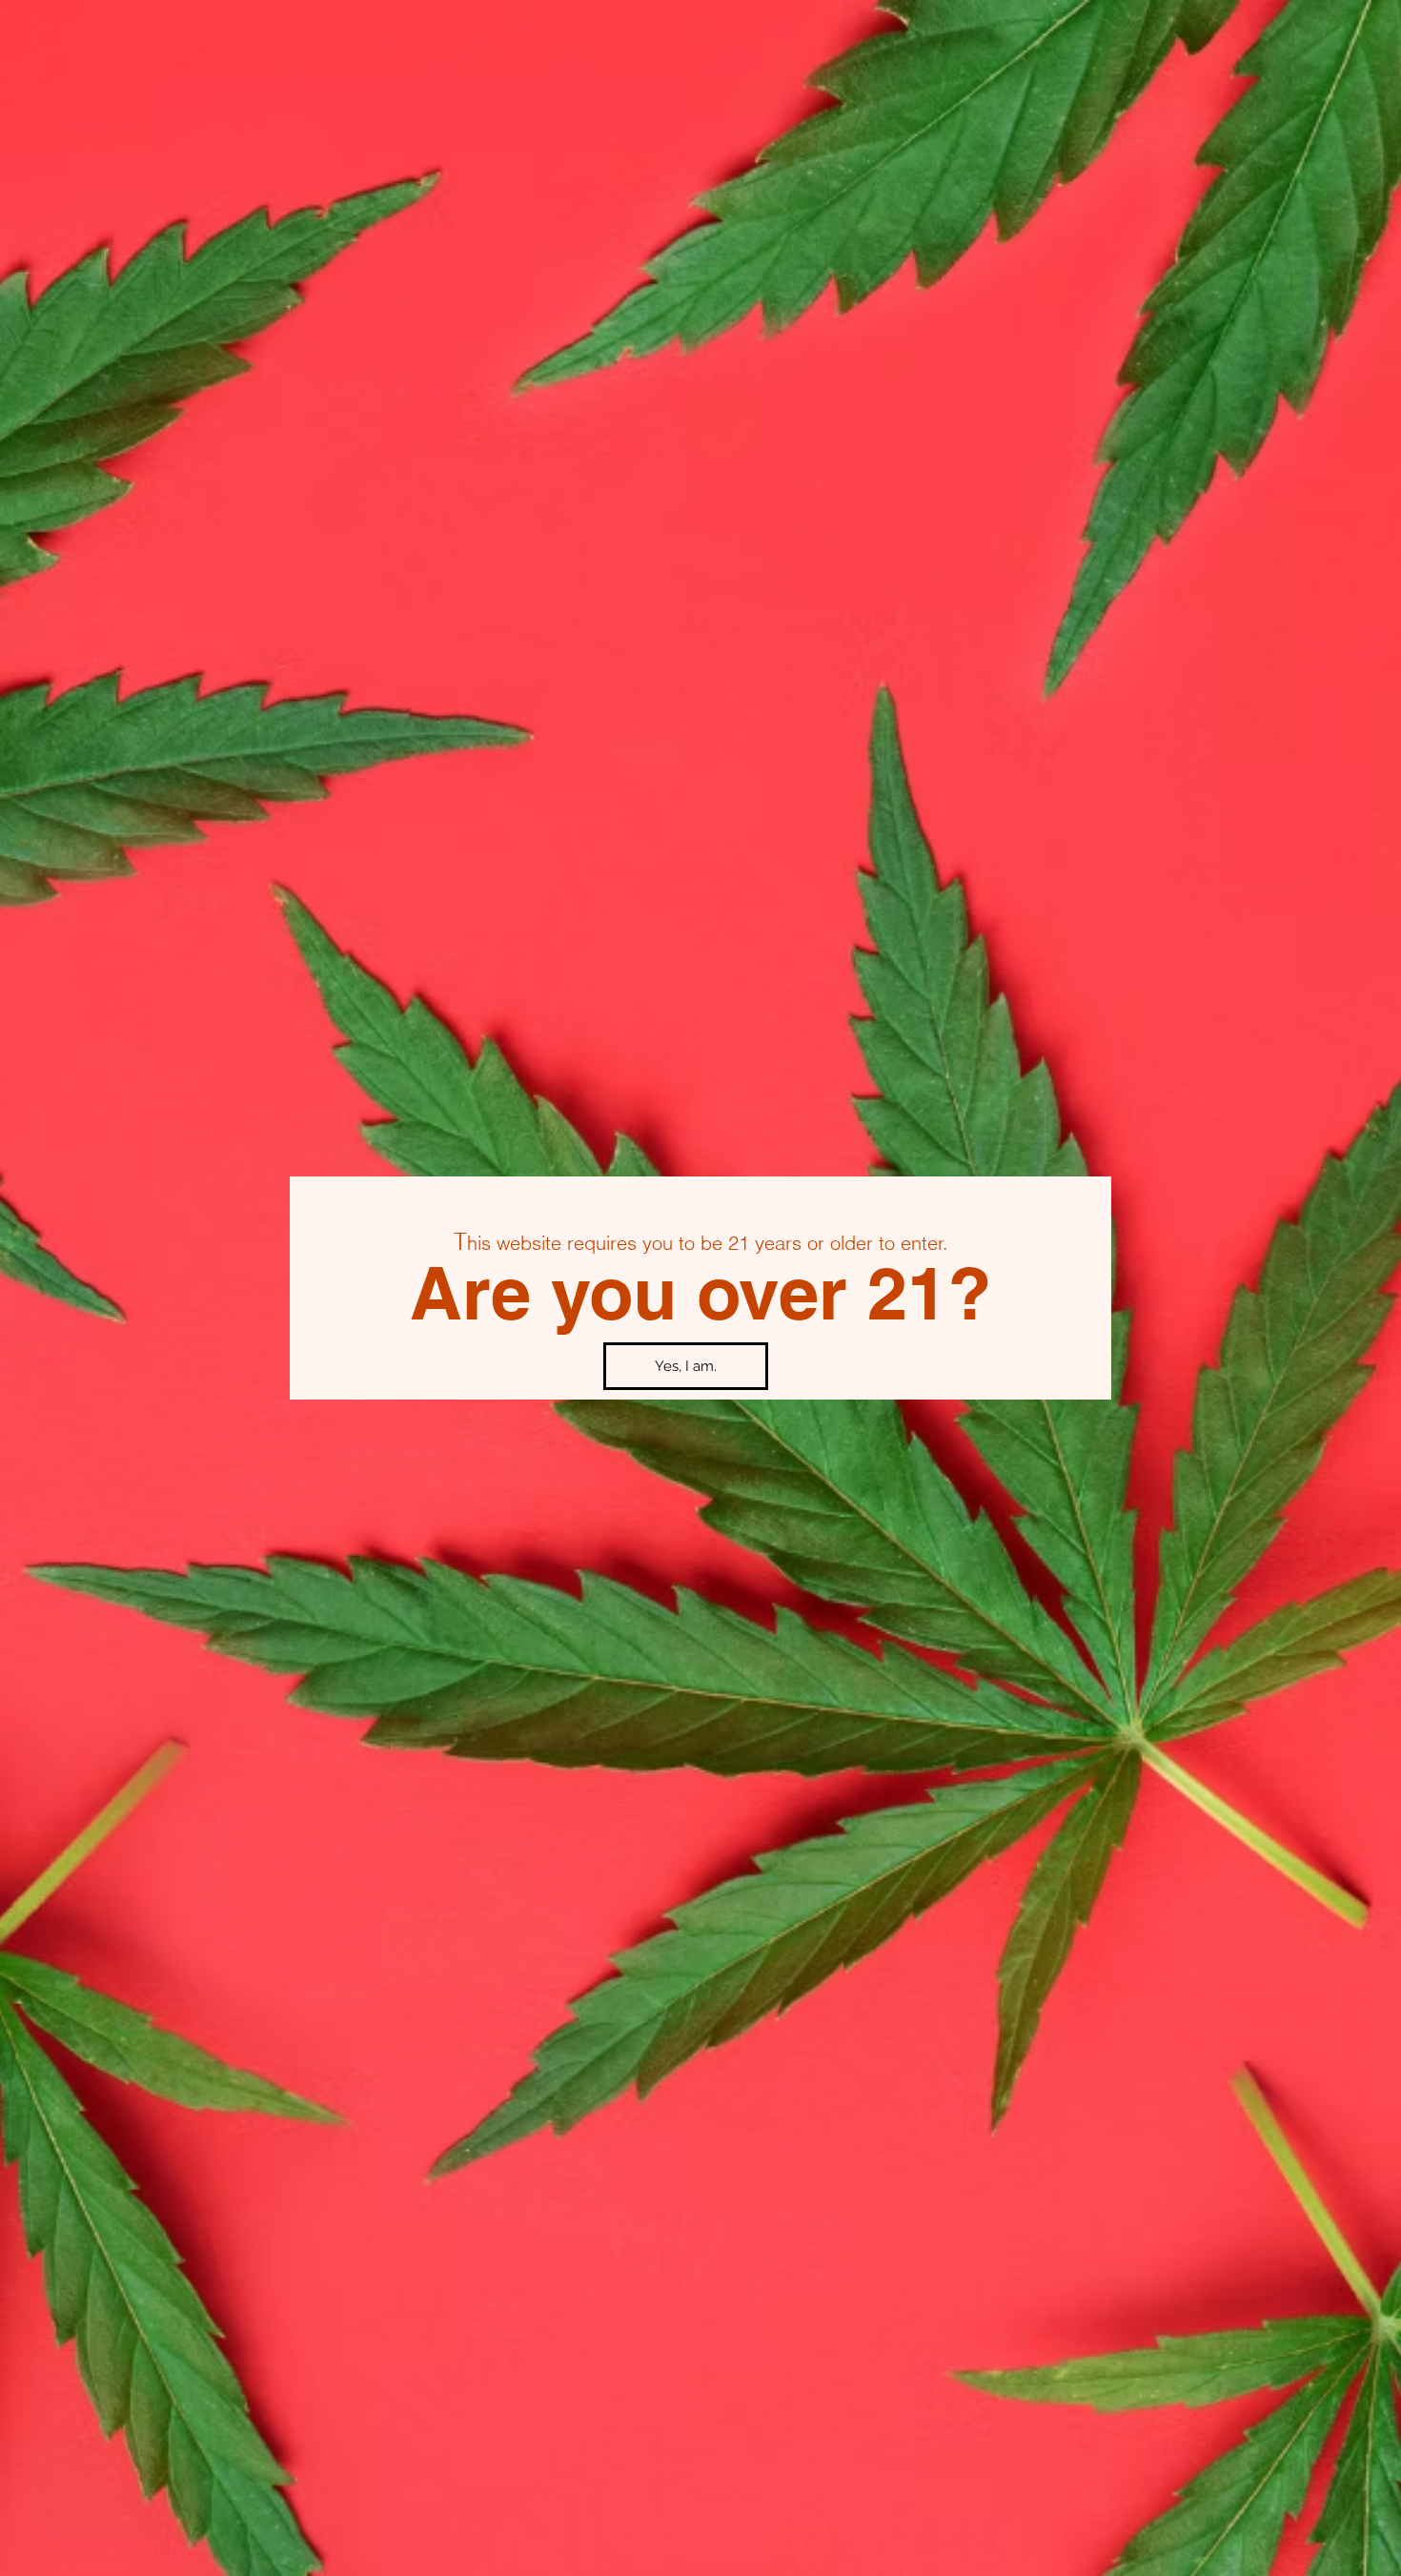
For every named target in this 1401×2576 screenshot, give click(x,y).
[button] (686, 1366)
